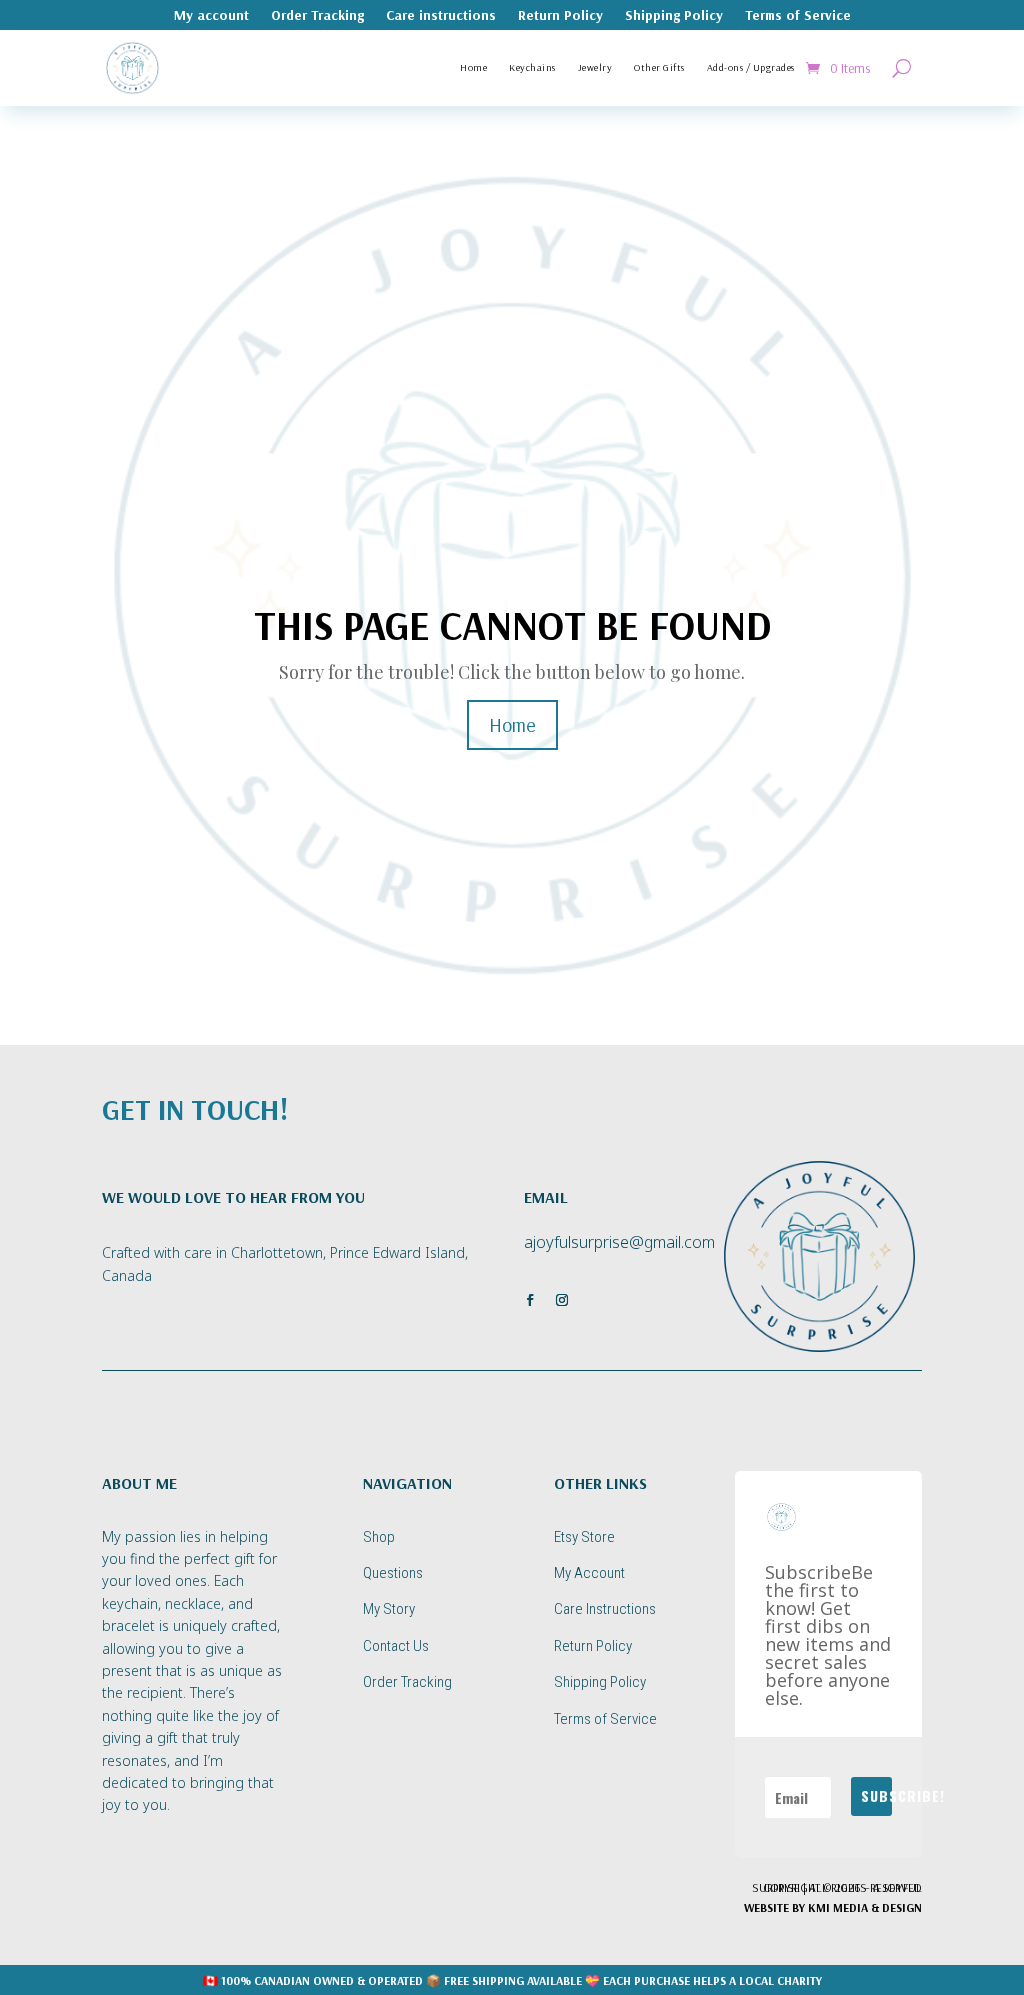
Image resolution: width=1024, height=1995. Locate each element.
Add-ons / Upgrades (751, 67)
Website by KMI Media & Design (833, 1907)
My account (211, 16)
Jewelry (595, 67)
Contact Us (396, 1646)
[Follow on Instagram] (562, 1300)
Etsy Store (584, 1537)
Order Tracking (317, 16)
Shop (379, 1537)
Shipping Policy (674, 16)
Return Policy (560, 16)
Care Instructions (605, 1609)
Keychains (532, 67)
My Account (589, 1573)
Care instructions (441, 16)
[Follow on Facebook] (530, 1300)
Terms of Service (798, 16)
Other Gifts (659, 67)
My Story (389, 1609)
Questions (393, 1573)
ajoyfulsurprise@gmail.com (619, 1242)
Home (473, 67)
